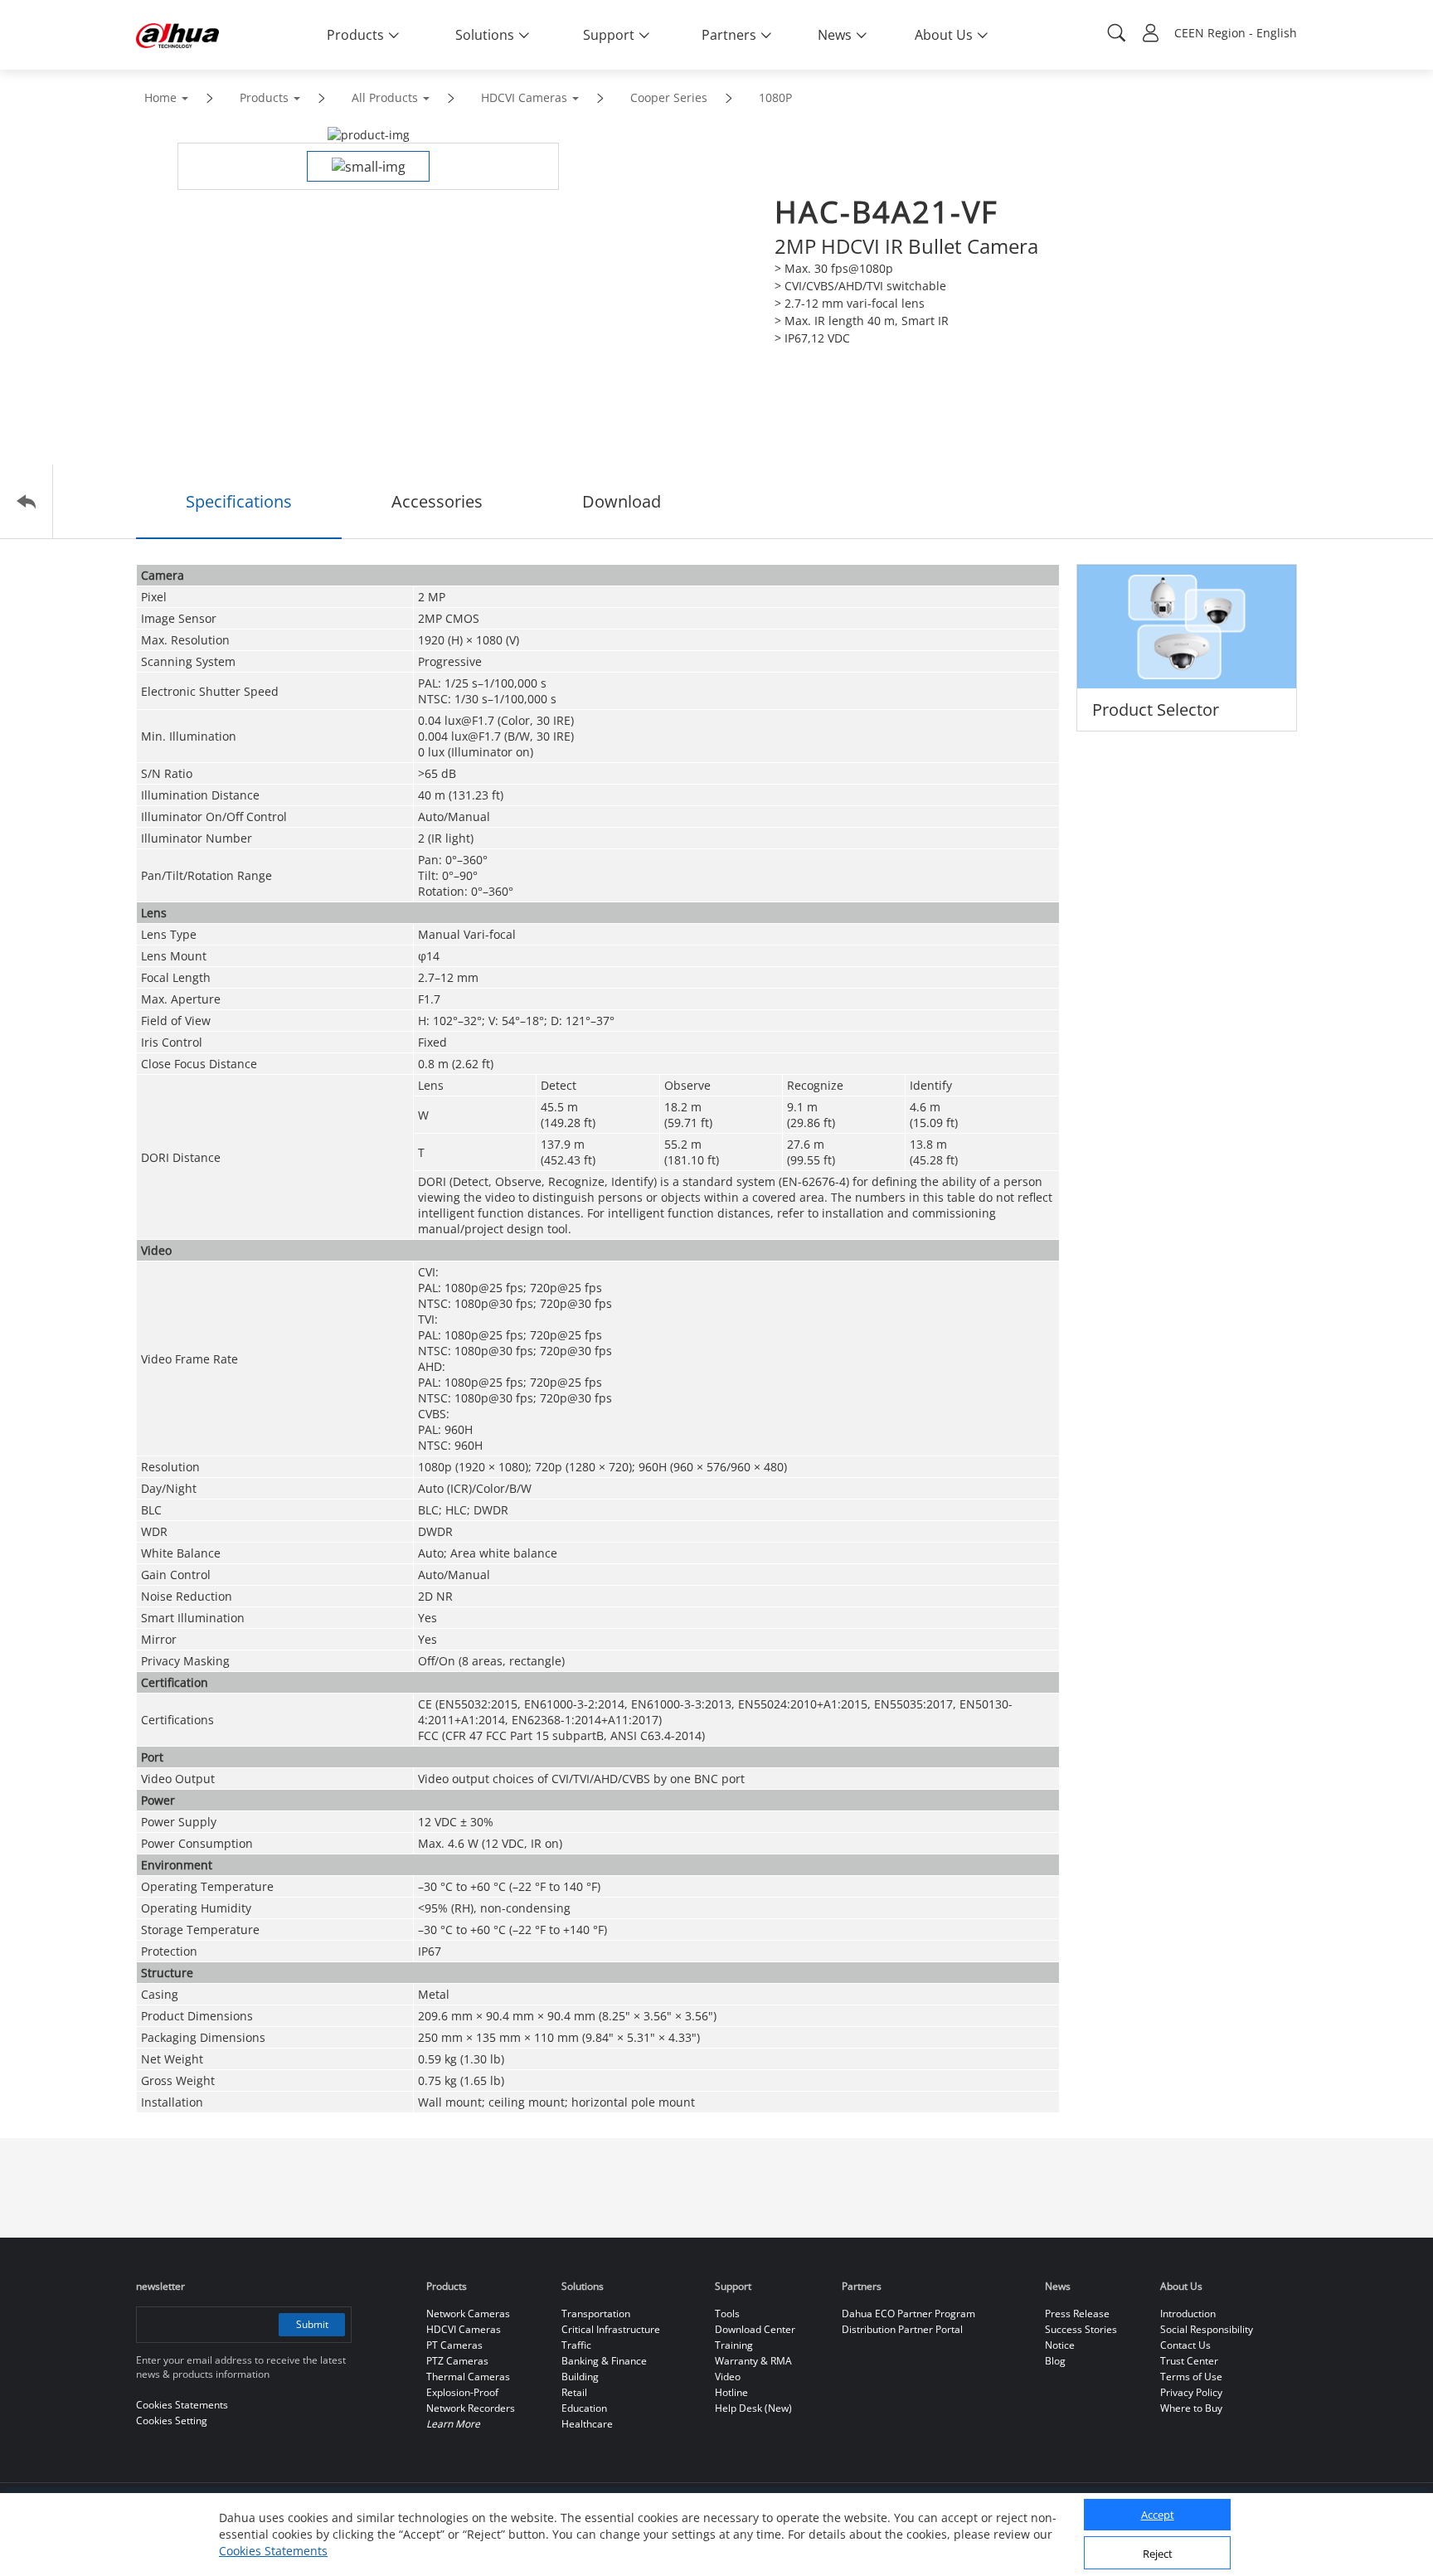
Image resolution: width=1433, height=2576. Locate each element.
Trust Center (1189, 2361)
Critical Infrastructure (611, 2329)
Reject (1158, 2554)
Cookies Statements (273, 2551)
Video (728, 2377)
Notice (1060, 2345)
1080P (775, 97)
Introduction (1188, 2314)
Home (160, 97)
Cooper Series (669, 97)
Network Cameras (468, 2314)
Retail (574, 2392)
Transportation (596, 2314)
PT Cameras (454, 2345)
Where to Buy (1191, 2408)
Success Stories (1081, 2329)
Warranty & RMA (753, 2361)
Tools (727, 2314)
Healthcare (587, 2424)
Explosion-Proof (462, 2392)
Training (734, 2345)
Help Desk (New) (753, 2408)
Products (264, 97)
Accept (1158, 2515)
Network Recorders (471, 2408)
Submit (312, 2324)
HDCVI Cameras (524, 97)
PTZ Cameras (457, 2361)
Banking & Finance (604, 2361)
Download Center (755, 2329)
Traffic (576, 2345)
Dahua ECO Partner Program (908, 2314)
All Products (385, 97)
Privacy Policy (1191, 2392)
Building (580, 2377)
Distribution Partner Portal (902, 2329)
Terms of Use (1191, 2377)
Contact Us (1185, 2345)
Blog (1055, 2361)
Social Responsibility (1207, 2329)
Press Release (1077, 2314)
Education (584, 2408)
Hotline (731, 2392)
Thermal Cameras (468, 2377)
